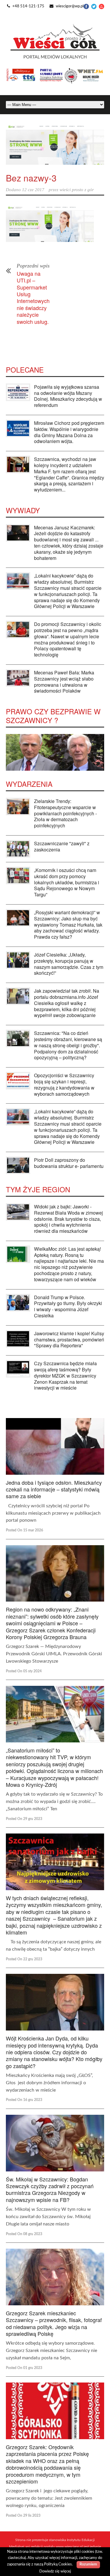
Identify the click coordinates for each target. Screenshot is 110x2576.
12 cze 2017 (33, 190)
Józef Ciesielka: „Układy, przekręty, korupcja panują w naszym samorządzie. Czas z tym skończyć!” (69, 964)
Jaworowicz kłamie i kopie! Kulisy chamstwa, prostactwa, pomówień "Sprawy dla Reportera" (69, 1340)
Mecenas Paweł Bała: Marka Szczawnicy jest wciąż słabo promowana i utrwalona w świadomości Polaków (64, 682)
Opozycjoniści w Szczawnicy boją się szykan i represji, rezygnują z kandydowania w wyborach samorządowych (64, 1084)
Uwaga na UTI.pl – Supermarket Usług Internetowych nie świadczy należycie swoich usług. (33, 297)
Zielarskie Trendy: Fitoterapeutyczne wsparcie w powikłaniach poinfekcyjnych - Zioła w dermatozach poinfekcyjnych (65, 813)
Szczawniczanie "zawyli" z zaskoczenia (62, 846)
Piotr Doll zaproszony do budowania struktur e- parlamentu (69, 1163)
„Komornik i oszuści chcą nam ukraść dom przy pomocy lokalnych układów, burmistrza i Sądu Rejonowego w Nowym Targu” (67, 882)
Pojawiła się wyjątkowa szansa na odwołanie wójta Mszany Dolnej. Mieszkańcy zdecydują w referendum (68, 396)
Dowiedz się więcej (55, 2571)
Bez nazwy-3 (31, 178)
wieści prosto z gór (77, 190)
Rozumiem (88, 2564)
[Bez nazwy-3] (55, 144)
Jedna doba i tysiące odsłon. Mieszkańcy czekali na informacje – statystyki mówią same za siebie (54, 1489)
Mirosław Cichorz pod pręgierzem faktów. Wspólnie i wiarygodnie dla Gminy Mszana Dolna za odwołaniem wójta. (69, 432)
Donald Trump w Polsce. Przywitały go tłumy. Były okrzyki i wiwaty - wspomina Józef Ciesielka (68, 1306)
